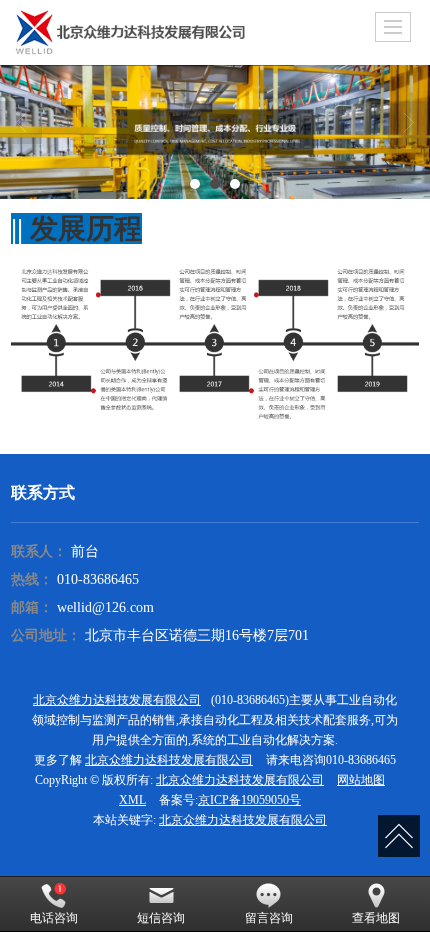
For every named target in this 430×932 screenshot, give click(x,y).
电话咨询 (54, 918)
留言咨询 (269, 918)
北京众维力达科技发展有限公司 (117, 700)
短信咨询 (161, 918)
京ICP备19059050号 (249, 800)
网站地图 (361, 780)
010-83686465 (98, 579)
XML (132, 800)
